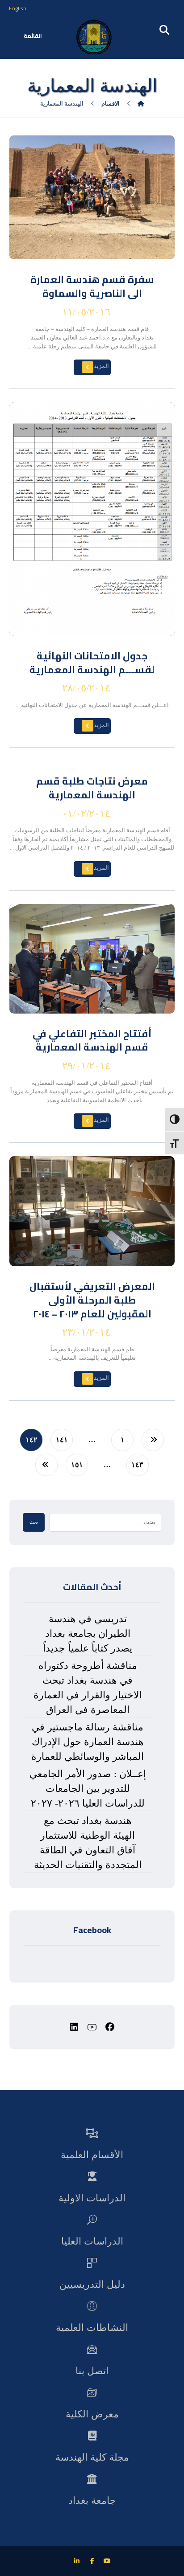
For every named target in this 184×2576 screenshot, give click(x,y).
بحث (34, 1522)
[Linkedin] (77, 2561)
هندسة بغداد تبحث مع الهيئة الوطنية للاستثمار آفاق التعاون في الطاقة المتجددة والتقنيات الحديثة (88, 1843)
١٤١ (62, 1440)
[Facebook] (92, 2561)
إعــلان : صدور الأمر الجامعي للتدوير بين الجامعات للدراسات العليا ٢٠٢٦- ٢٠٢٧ (88, 1789)
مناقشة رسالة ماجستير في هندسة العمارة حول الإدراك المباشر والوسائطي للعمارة (88, 1742)
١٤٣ (138, 1465)
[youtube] (92, 2027)
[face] (110, 2027)
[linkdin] (74, 2027)
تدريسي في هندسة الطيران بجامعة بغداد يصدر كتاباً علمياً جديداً (88, 1634)
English (18, 8)
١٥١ (77, 1465)
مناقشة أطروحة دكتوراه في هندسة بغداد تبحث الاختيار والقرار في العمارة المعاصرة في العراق (88, 1688)
